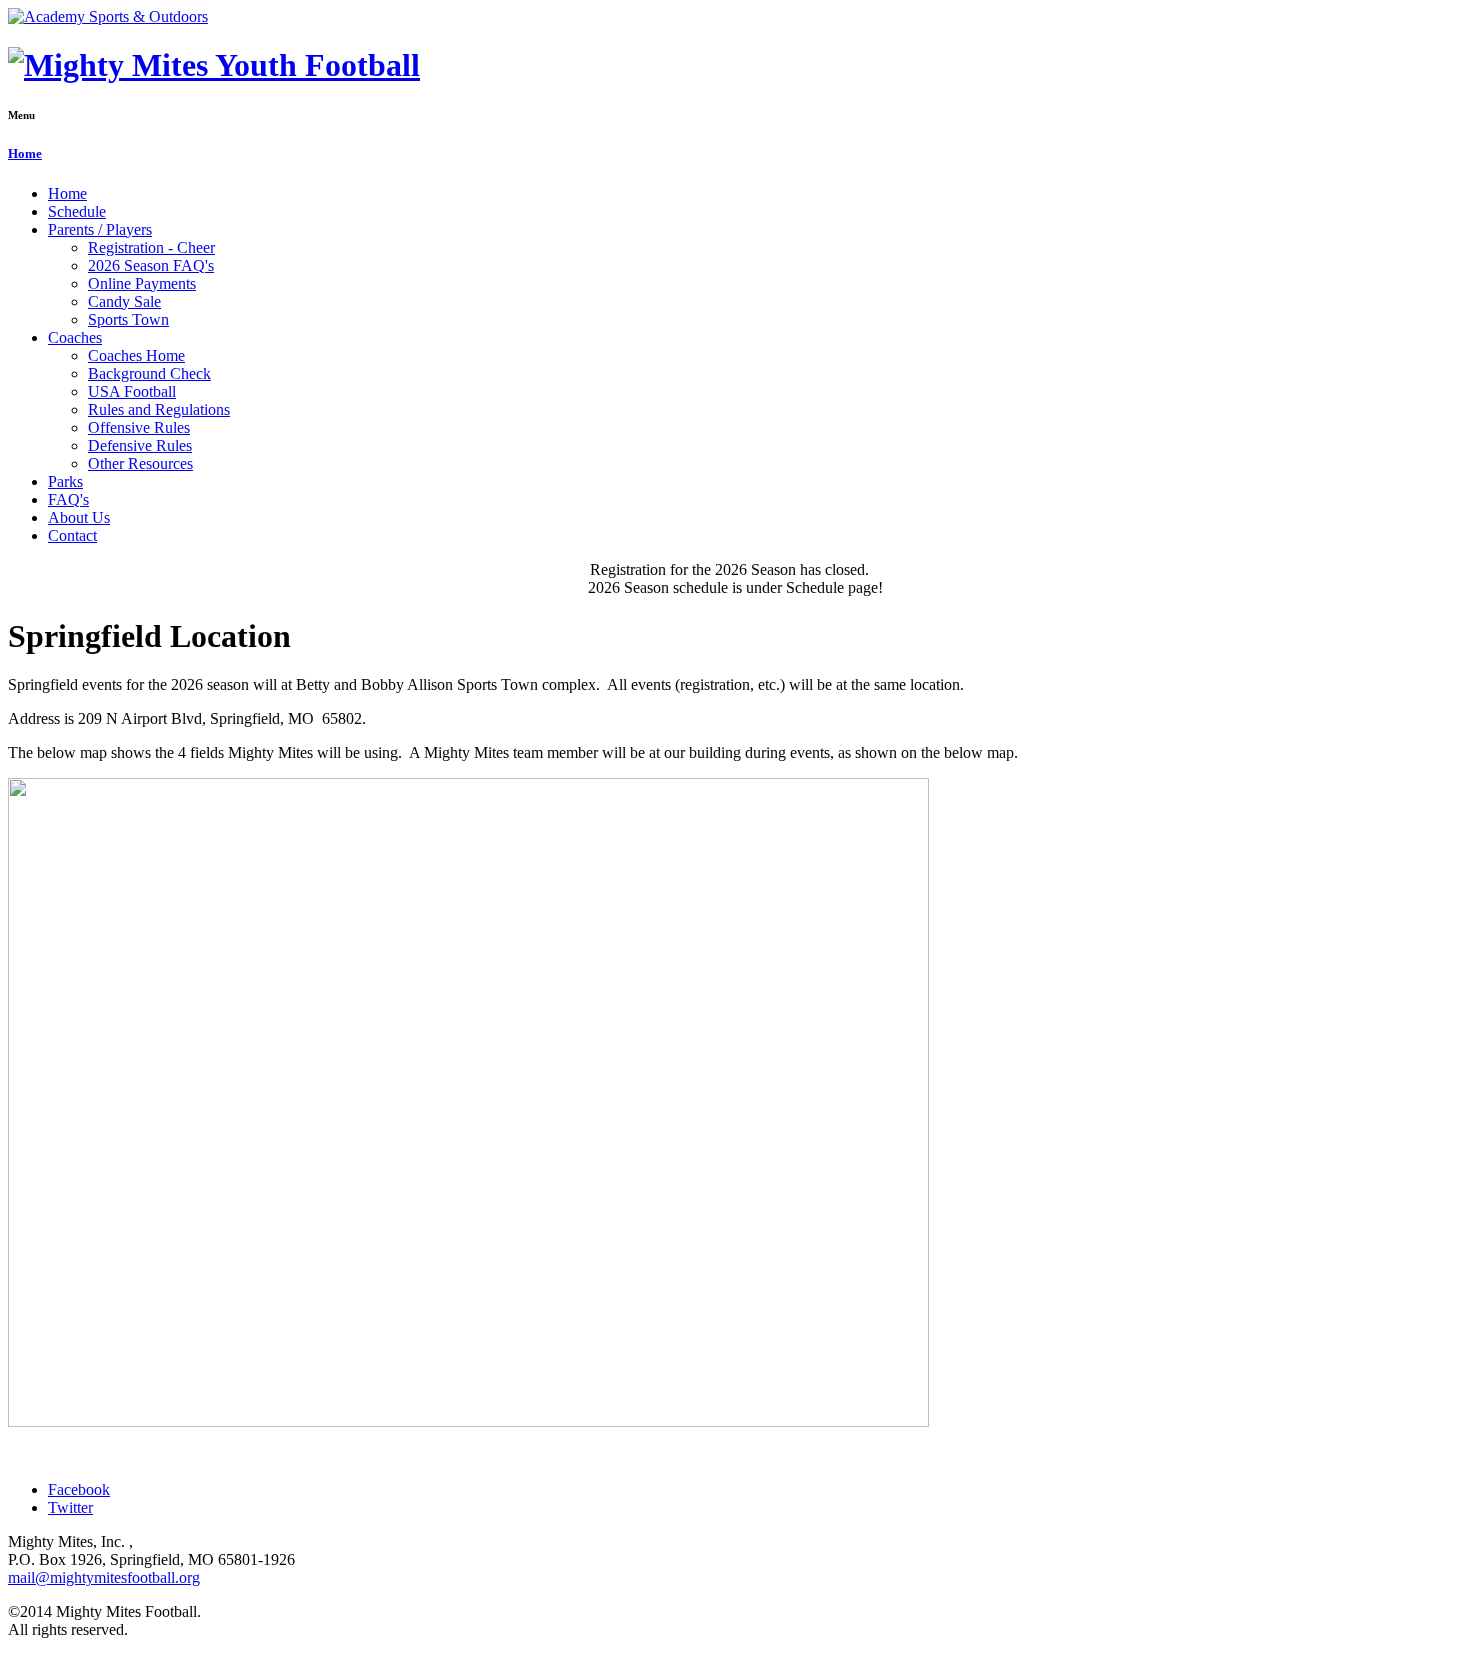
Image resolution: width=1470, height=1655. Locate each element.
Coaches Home (136, 355)
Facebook (79, 1489)
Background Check (149, 373)
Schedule (77, 211)
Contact (72, 535)
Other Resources (140, 463)
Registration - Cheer (151, 247)
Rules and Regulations (159, 409)
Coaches (75, 337)
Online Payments (142, 283)
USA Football (132, 391)
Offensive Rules (139, 427)
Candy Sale (124, 301)
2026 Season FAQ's (151, 265)
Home (25, 153)
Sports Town (128, 319)
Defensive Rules (140, 445)
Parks (65, 481)
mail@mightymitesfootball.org (104, 1577)
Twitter (70, 1507)
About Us (79, 517)
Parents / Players (100, 229)
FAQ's (68, 499)
